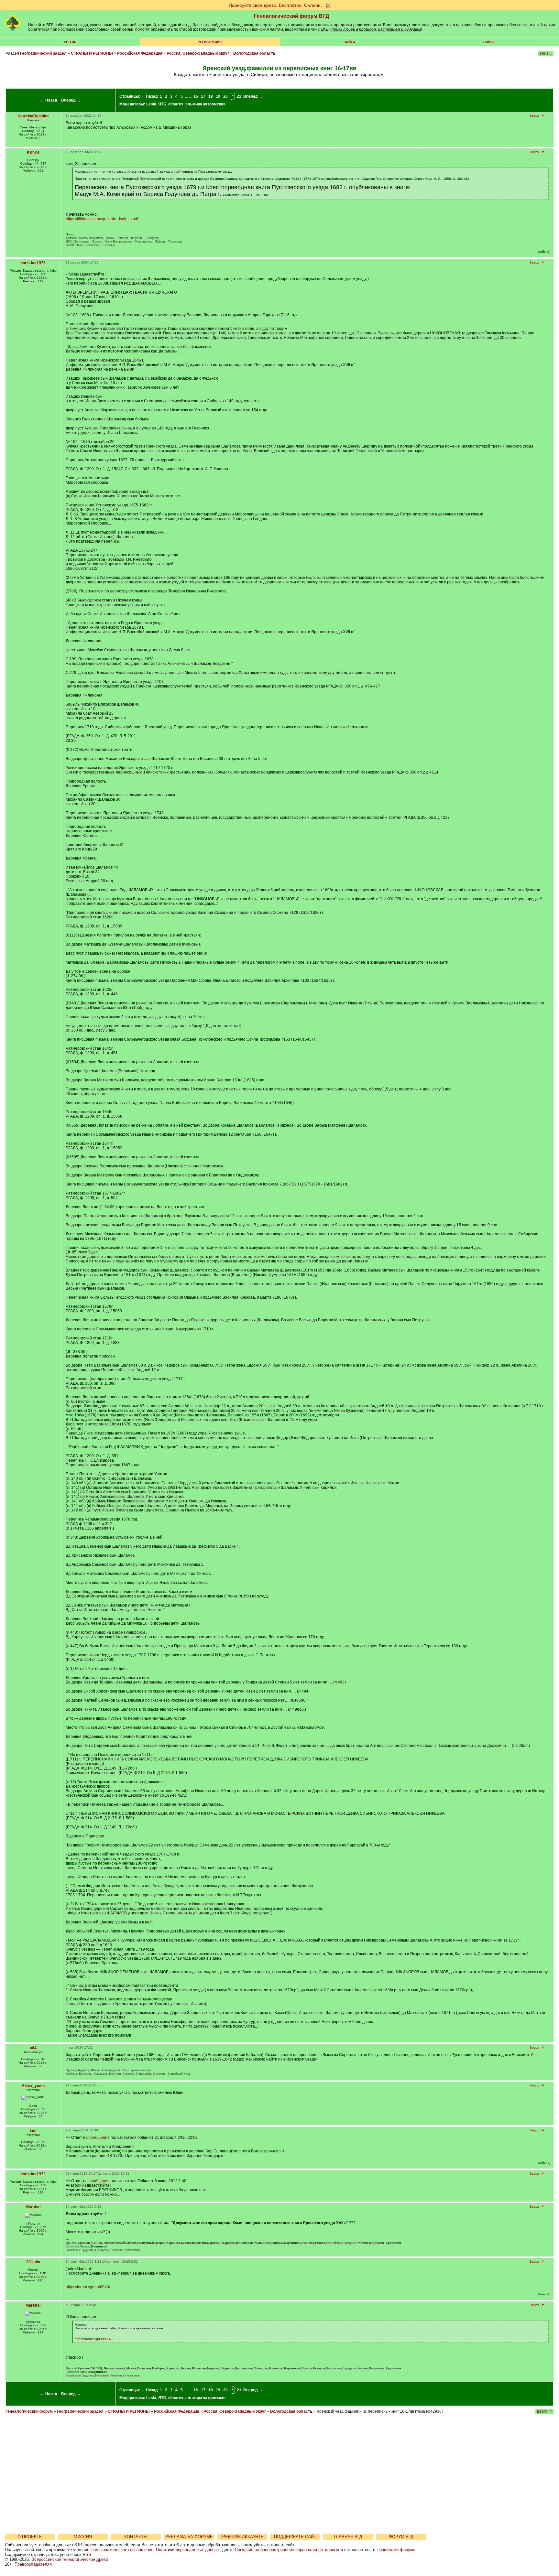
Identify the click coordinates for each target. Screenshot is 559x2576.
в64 (33, 2048)
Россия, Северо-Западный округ (198, 53)
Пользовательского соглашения (122, 2550)
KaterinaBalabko (33, 116)
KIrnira (33, 152)
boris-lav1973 (33, 263)
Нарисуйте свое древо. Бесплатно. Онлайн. (275, 5)
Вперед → (71, 100)
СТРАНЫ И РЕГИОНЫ (92, 53)
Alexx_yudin (33, 2086)
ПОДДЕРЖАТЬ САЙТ (295, 2537)
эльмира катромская (205, 104)
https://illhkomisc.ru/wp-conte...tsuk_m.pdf (102, 219)
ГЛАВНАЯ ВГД (348, 2537)
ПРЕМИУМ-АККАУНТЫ (242, 2537)
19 (218, 96)
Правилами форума (396, 2550)
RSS (87, 2554)
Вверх (534, 116)
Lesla (151, 104)
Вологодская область (254, 53)
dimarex (176, 104)
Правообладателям (33, 2564)
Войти (349, 42)
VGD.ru (70, 42)
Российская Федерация (140, 53)
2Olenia (33, 2262)
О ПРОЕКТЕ (30, 2537)
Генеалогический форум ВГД (291, 16)
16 (196, 96)
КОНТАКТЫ (136, 2537)
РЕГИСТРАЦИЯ (210, 42)
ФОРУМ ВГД (401, 2537)
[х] (328, 5)
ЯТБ (162, 104)
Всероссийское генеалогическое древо (70, 2559)
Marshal (33, 2207)
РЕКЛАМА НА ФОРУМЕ (189, 2537)
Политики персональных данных (188, 2550)
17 (203, 96)
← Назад (49, 100)
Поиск (489, 42)
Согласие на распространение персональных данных (287, 2550)
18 (211, 96)
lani (33, 2131)
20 (225, 96)
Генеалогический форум (29, 2411)
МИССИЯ (83, 2537)
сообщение (99, 2138)
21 (239, 96)
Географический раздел (43, 53)
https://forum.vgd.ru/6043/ (88, 2287)
